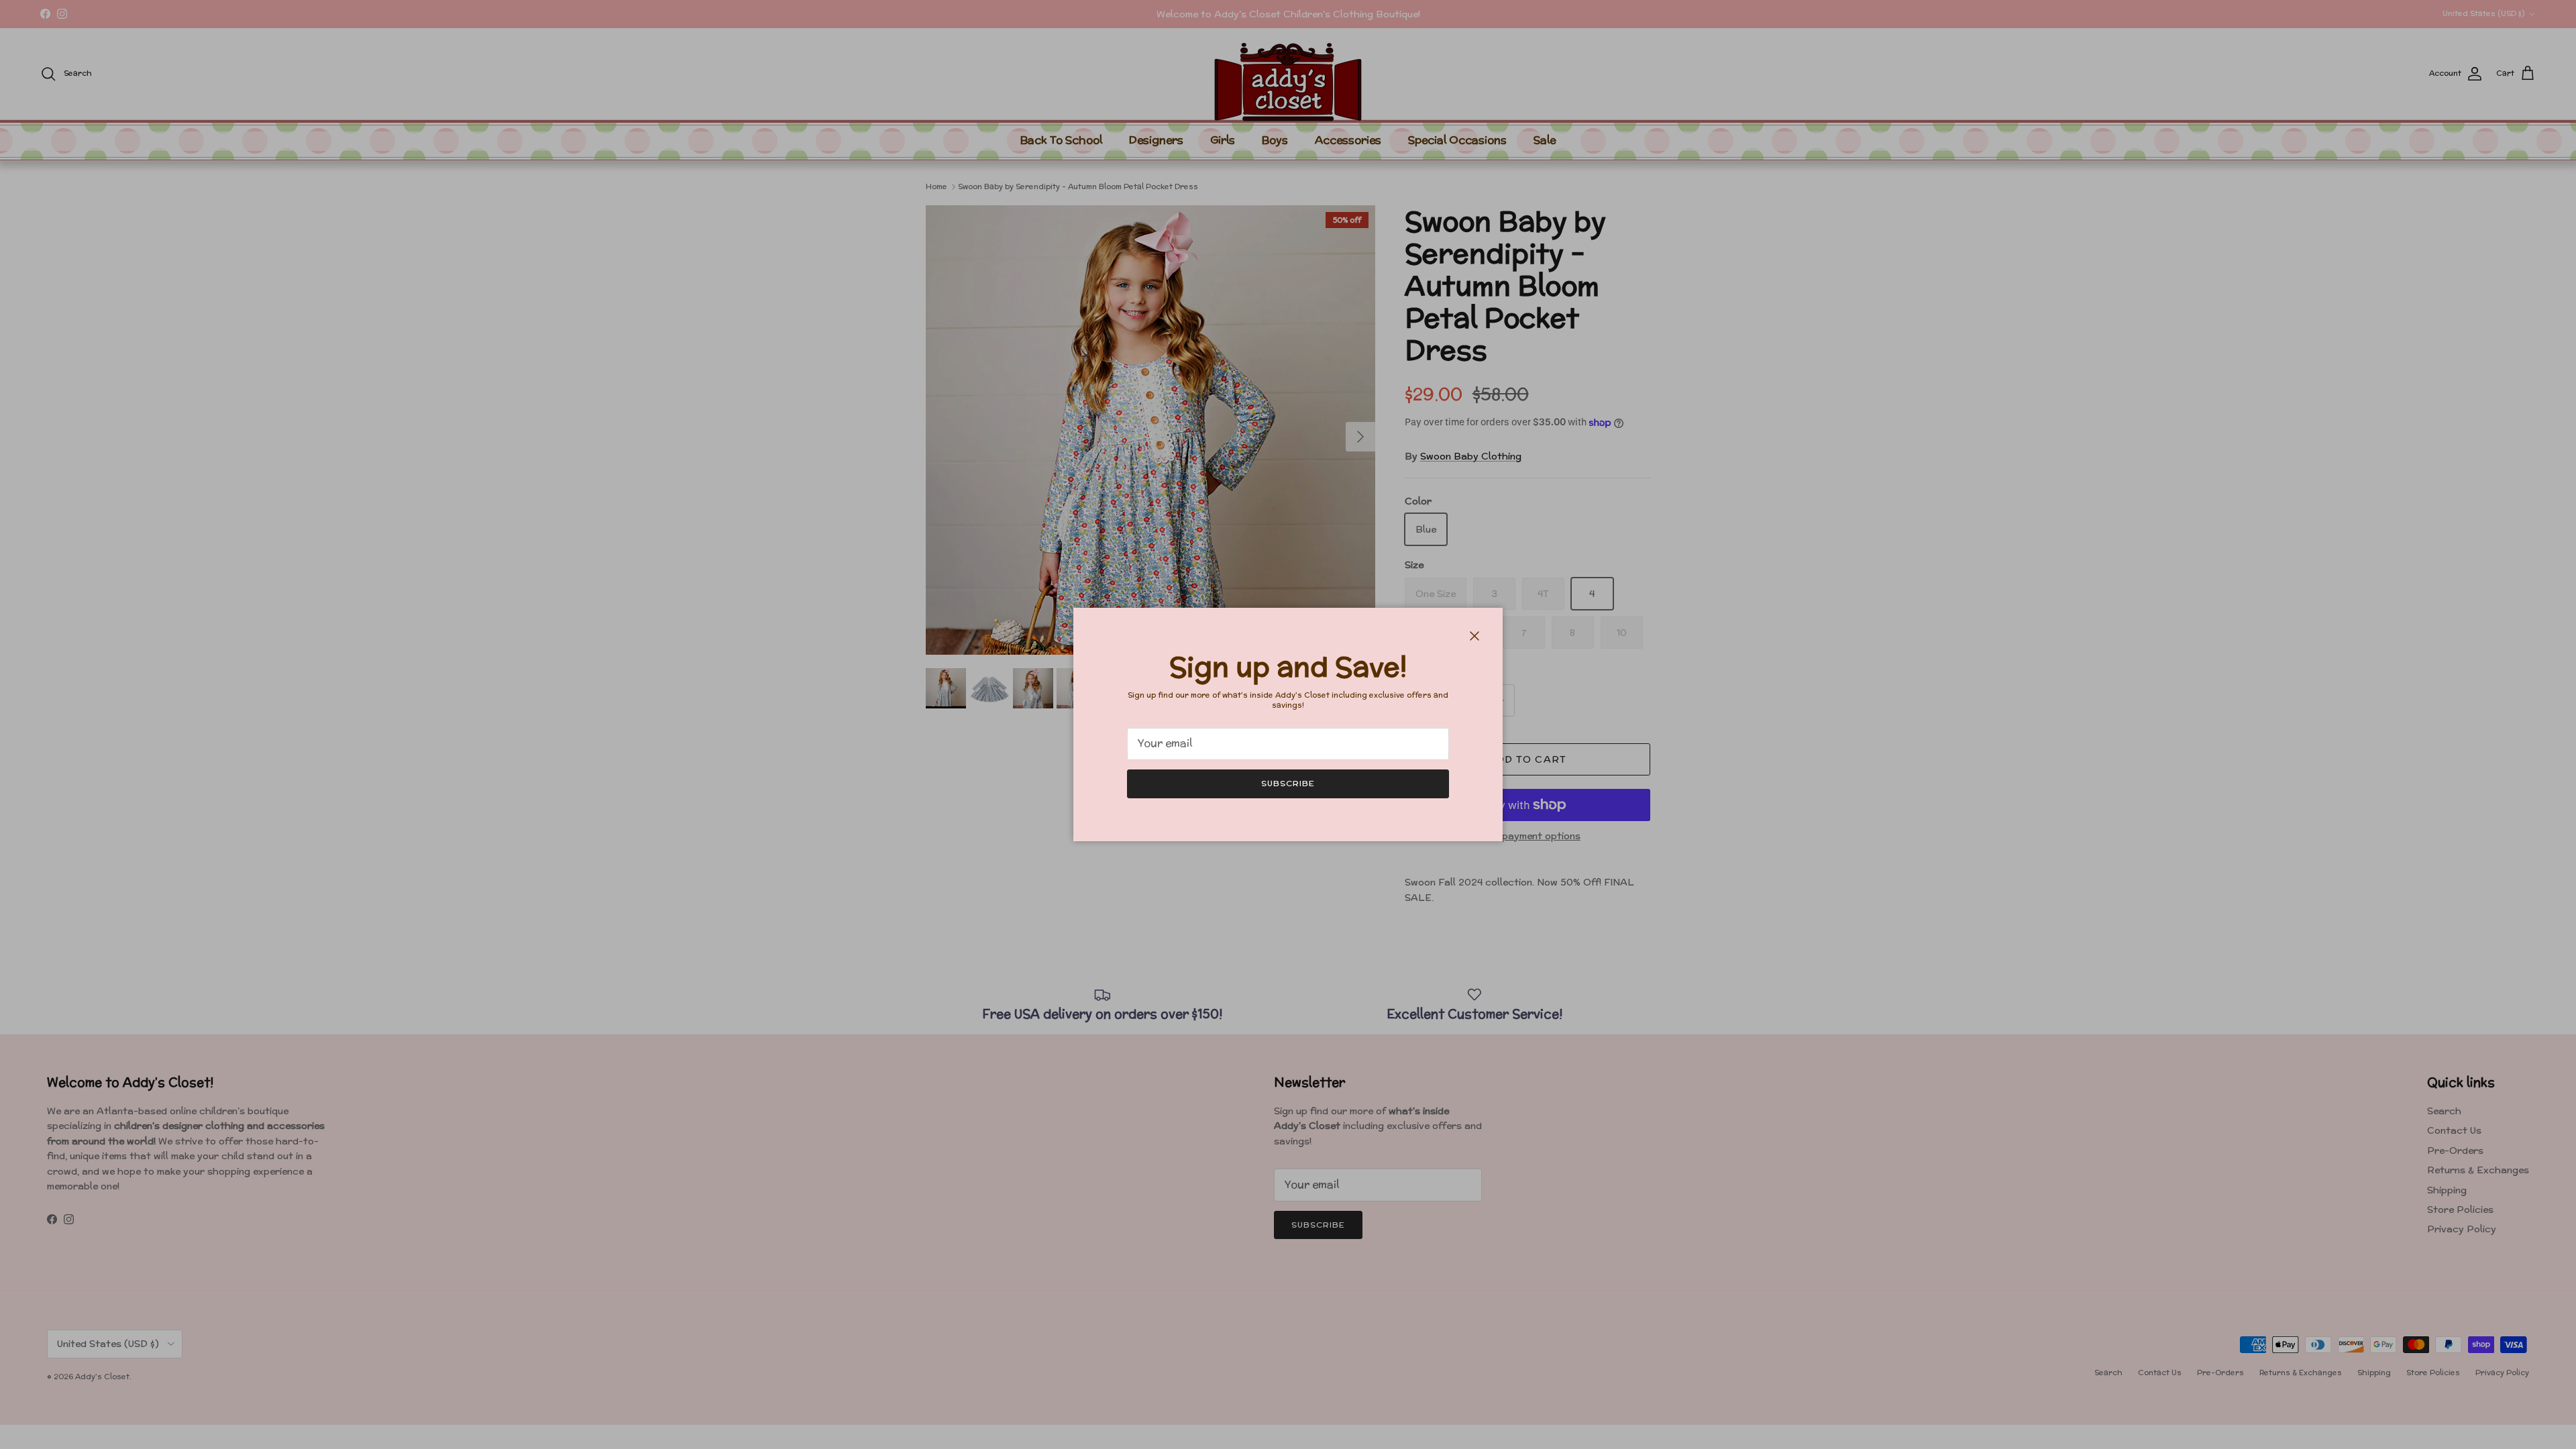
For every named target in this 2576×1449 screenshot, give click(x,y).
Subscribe (1288, 783)
